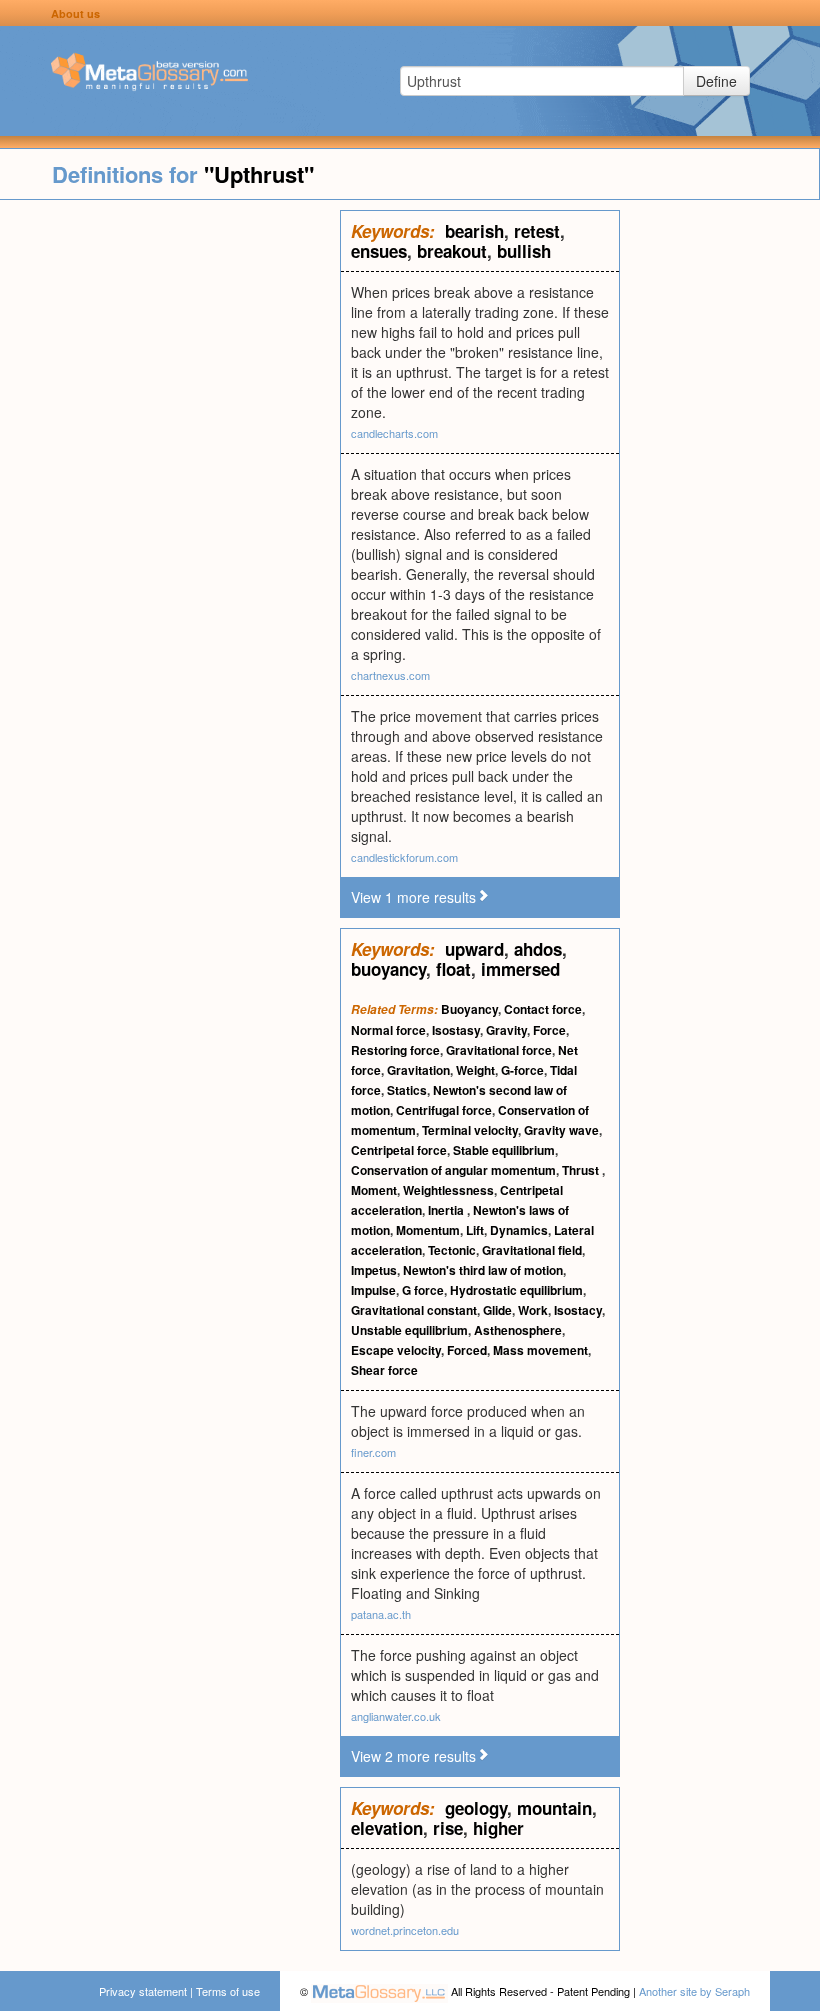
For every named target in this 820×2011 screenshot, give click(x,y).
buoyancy (388, 969)
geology (476, 1808)
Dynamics (519, 1230)
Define (716, 81)
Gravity (506, 1030)
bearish (474, 231)
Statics (407, 1090)
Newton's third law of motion (483, 1270)
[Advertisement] (170, 510)
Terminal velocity (470, 1130)
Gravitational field (532, 1250)
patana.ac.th (381, 1614)
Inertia (447, 1210)
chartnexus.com (390, 675)
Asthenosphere (518, 1330)
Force (549, 1030)
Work (533, 1310)
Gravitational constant (414, 1310)
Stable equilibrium (504, 1150)
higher (498, 1828)
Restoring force (395, 1050)
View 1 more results (413, 897)
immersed (520, 969)
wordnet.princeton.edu (405, 1930)
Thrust (582, 1170)
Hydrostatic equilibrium (516, 1290)
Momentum (428, 1230)
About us (75, 13)
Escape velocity (396, 1350)
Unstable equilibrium (409, 1330)
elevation (387, 1828)
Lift (475, 1230)
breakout (452, 251)
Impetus (374, 1270)
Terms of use (228, 1991)
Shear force (384, 1370)
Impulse (373, 1290)
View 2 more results (413, 1756)
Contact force (543, 1009)
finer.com (373, 1452)
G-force (522, 1070)
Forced (467, 1350)
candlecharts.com (394, 433)
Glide (497, 1310)
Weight (475, 1070)
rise (448, 1828)
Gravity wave (561, 1130)
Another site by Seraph (694, 1991)
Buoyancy (469, 1009)
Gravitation (418, 1070)
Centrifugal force (444, 1110)
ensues (379, 251)
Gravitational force (499, 1050)
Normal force (388, 1030)
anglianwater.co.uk (396, 1716)
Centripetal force (399, 1150)
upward (474, 949)
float (453, 969)
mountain (554, 1808)
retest (537, 231)
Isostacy (578, 1310)
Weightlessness (448, 1190)
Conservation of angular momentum (453, 1170)
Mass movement (540, 1350)
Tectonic (452, 1250)
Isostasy (456, 1030)
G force (423, 1290)
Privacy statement (143, 1991)
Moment (374, 1190)
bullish (524, 251)
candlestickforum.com (404, 857)
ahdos (538, 949)
